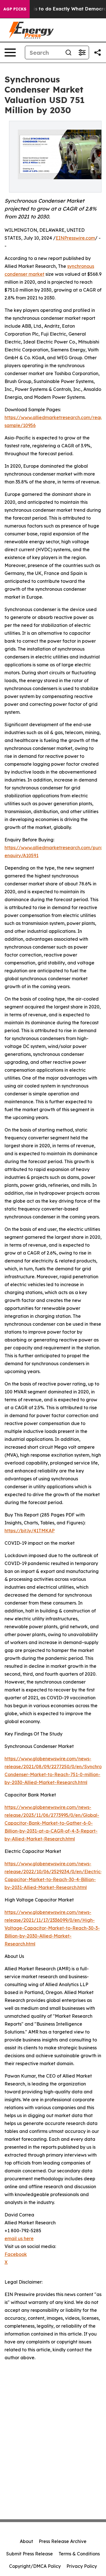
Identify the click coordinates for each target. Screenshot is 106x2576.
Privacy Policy (82, 2566)
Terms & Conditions (79, 2554)
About (26, 2541)
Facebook (16, 2254)
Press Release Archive (63, 2541)
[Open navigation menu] (10, 52)
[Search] (68, 52)
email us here (19, 2238)
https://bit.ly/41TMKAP (30, 1531)
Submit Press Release (30, 2554)
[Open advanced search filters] (82, 52)
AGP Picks (15, 9)
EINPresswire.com (75, 238)
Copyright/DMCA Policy (35, 2566)
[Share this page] (98, 52)
